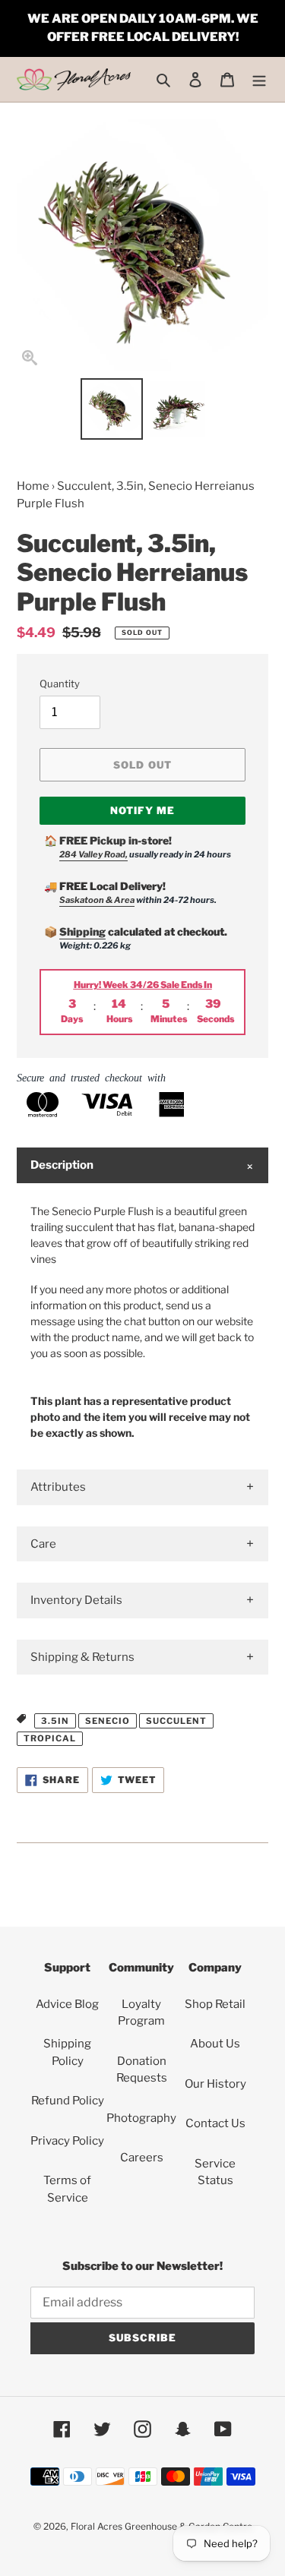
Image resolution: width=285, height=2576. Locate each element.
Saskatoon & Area (97, 900)
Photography (141, 2118)
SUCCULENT (176, 1721)
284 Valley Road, (93, 854)
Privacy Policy (67, 2141)
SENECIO (108, 1721)
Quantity (60, 683)
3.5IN (55, 1721)
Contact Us (215, 2123)
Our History (215, 2084)
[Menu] (259, 79)
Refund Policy (68, 2101)
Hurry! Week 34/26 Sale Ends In (143, 985)
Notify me (142, 810)
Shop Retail (215, 2004)
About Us (215, 2044)
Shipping (82, 931)
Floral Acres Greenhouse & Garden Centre (161, 2526)
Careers (142, 2158)
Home (33, 486)
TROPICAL (50, 1738)
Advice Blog (67, 2004)
